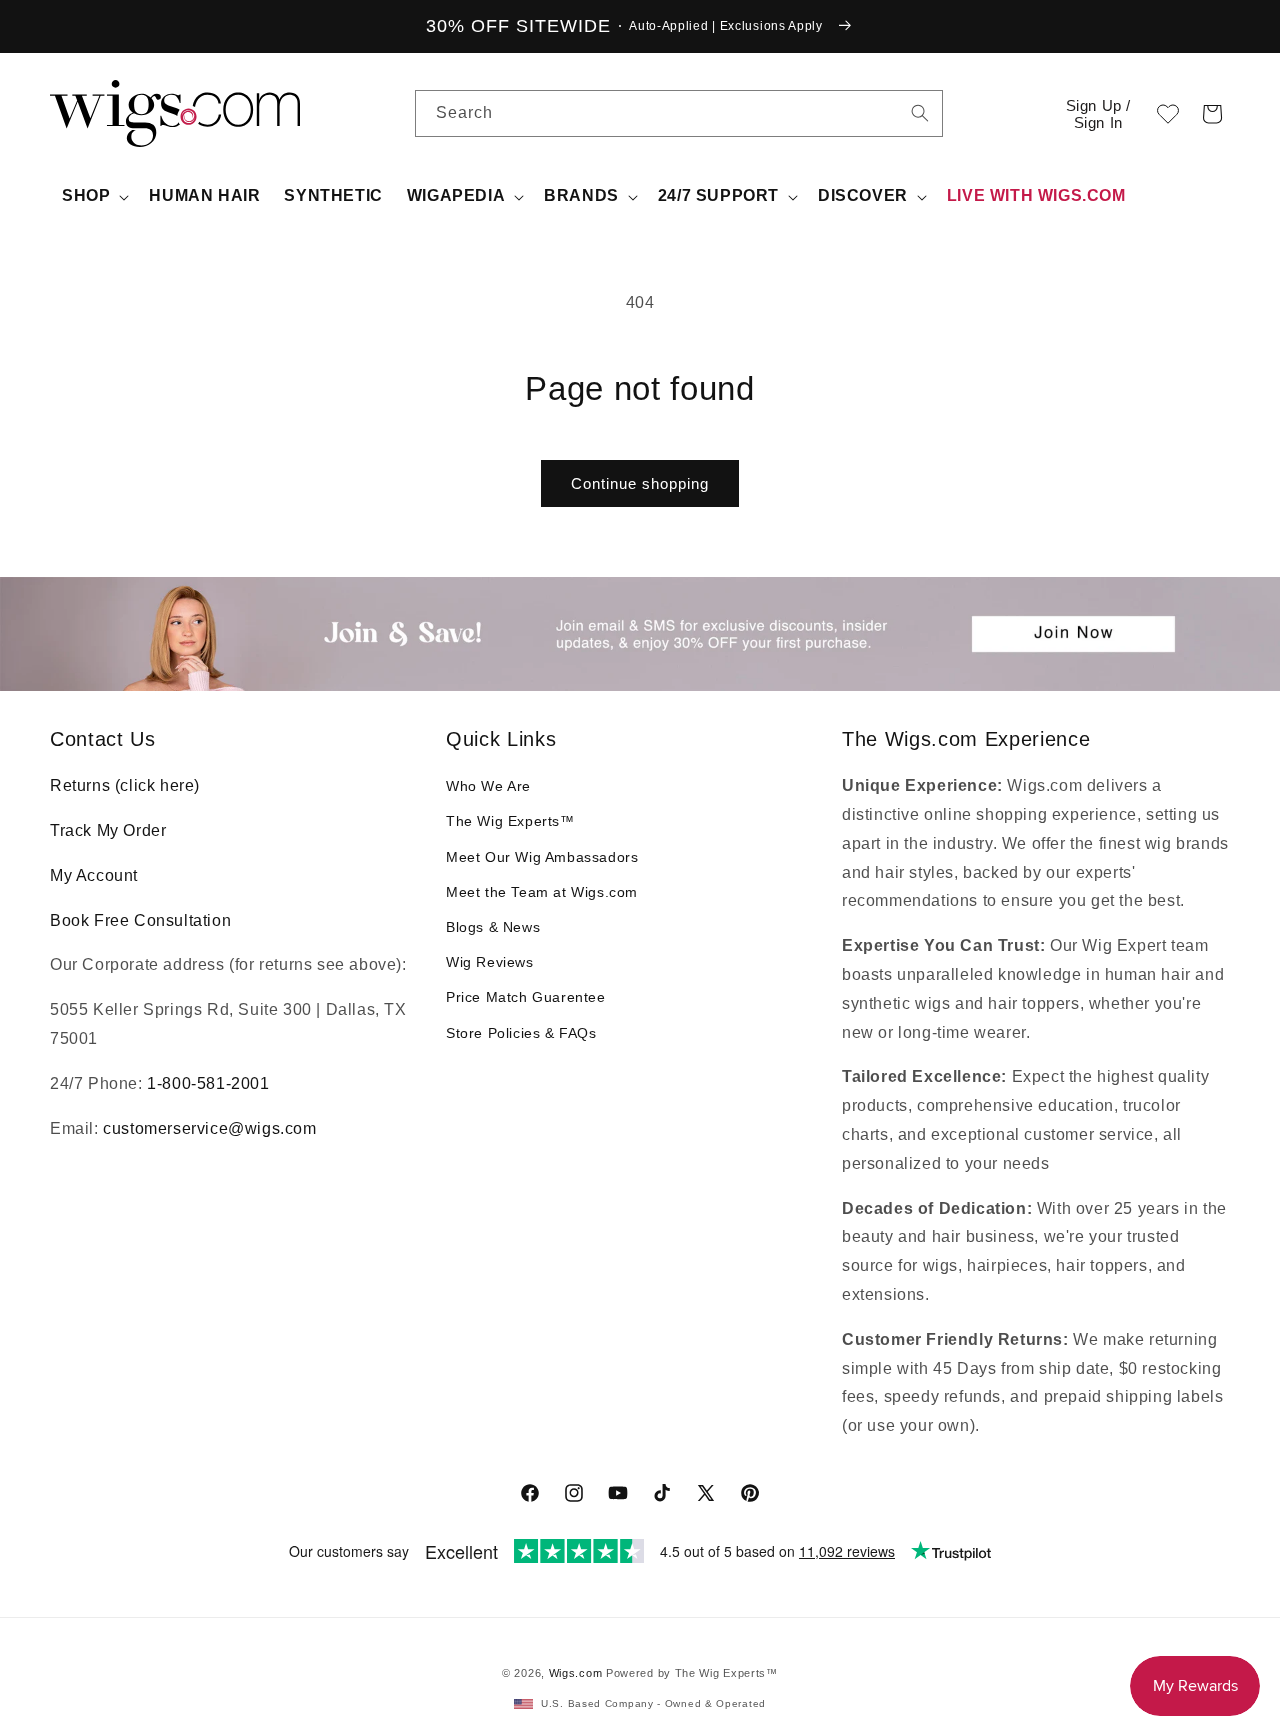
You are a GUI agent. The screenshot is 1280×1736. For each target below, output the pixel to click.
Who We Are (488, 786)
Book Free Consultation (140, 920)
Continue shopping (640, 483)
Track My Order (108, 830)
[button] (1212, 114)
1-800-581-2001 (208, 1083)
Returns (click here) (125, 785)
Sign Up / (1098, 114)
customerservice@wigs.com (209, 1128)
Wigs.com (576, 1673)
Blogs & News (493, 927)
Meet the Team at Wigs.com (542, 892)
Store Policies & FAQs (521, 1033)
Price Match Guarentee (526, 997)
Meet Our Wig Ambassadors (542, 857)
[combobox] (920, 113)
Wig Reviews (490, 962)
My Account (94, 875)
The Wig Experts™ (510, 821)
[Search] (920, 113)
